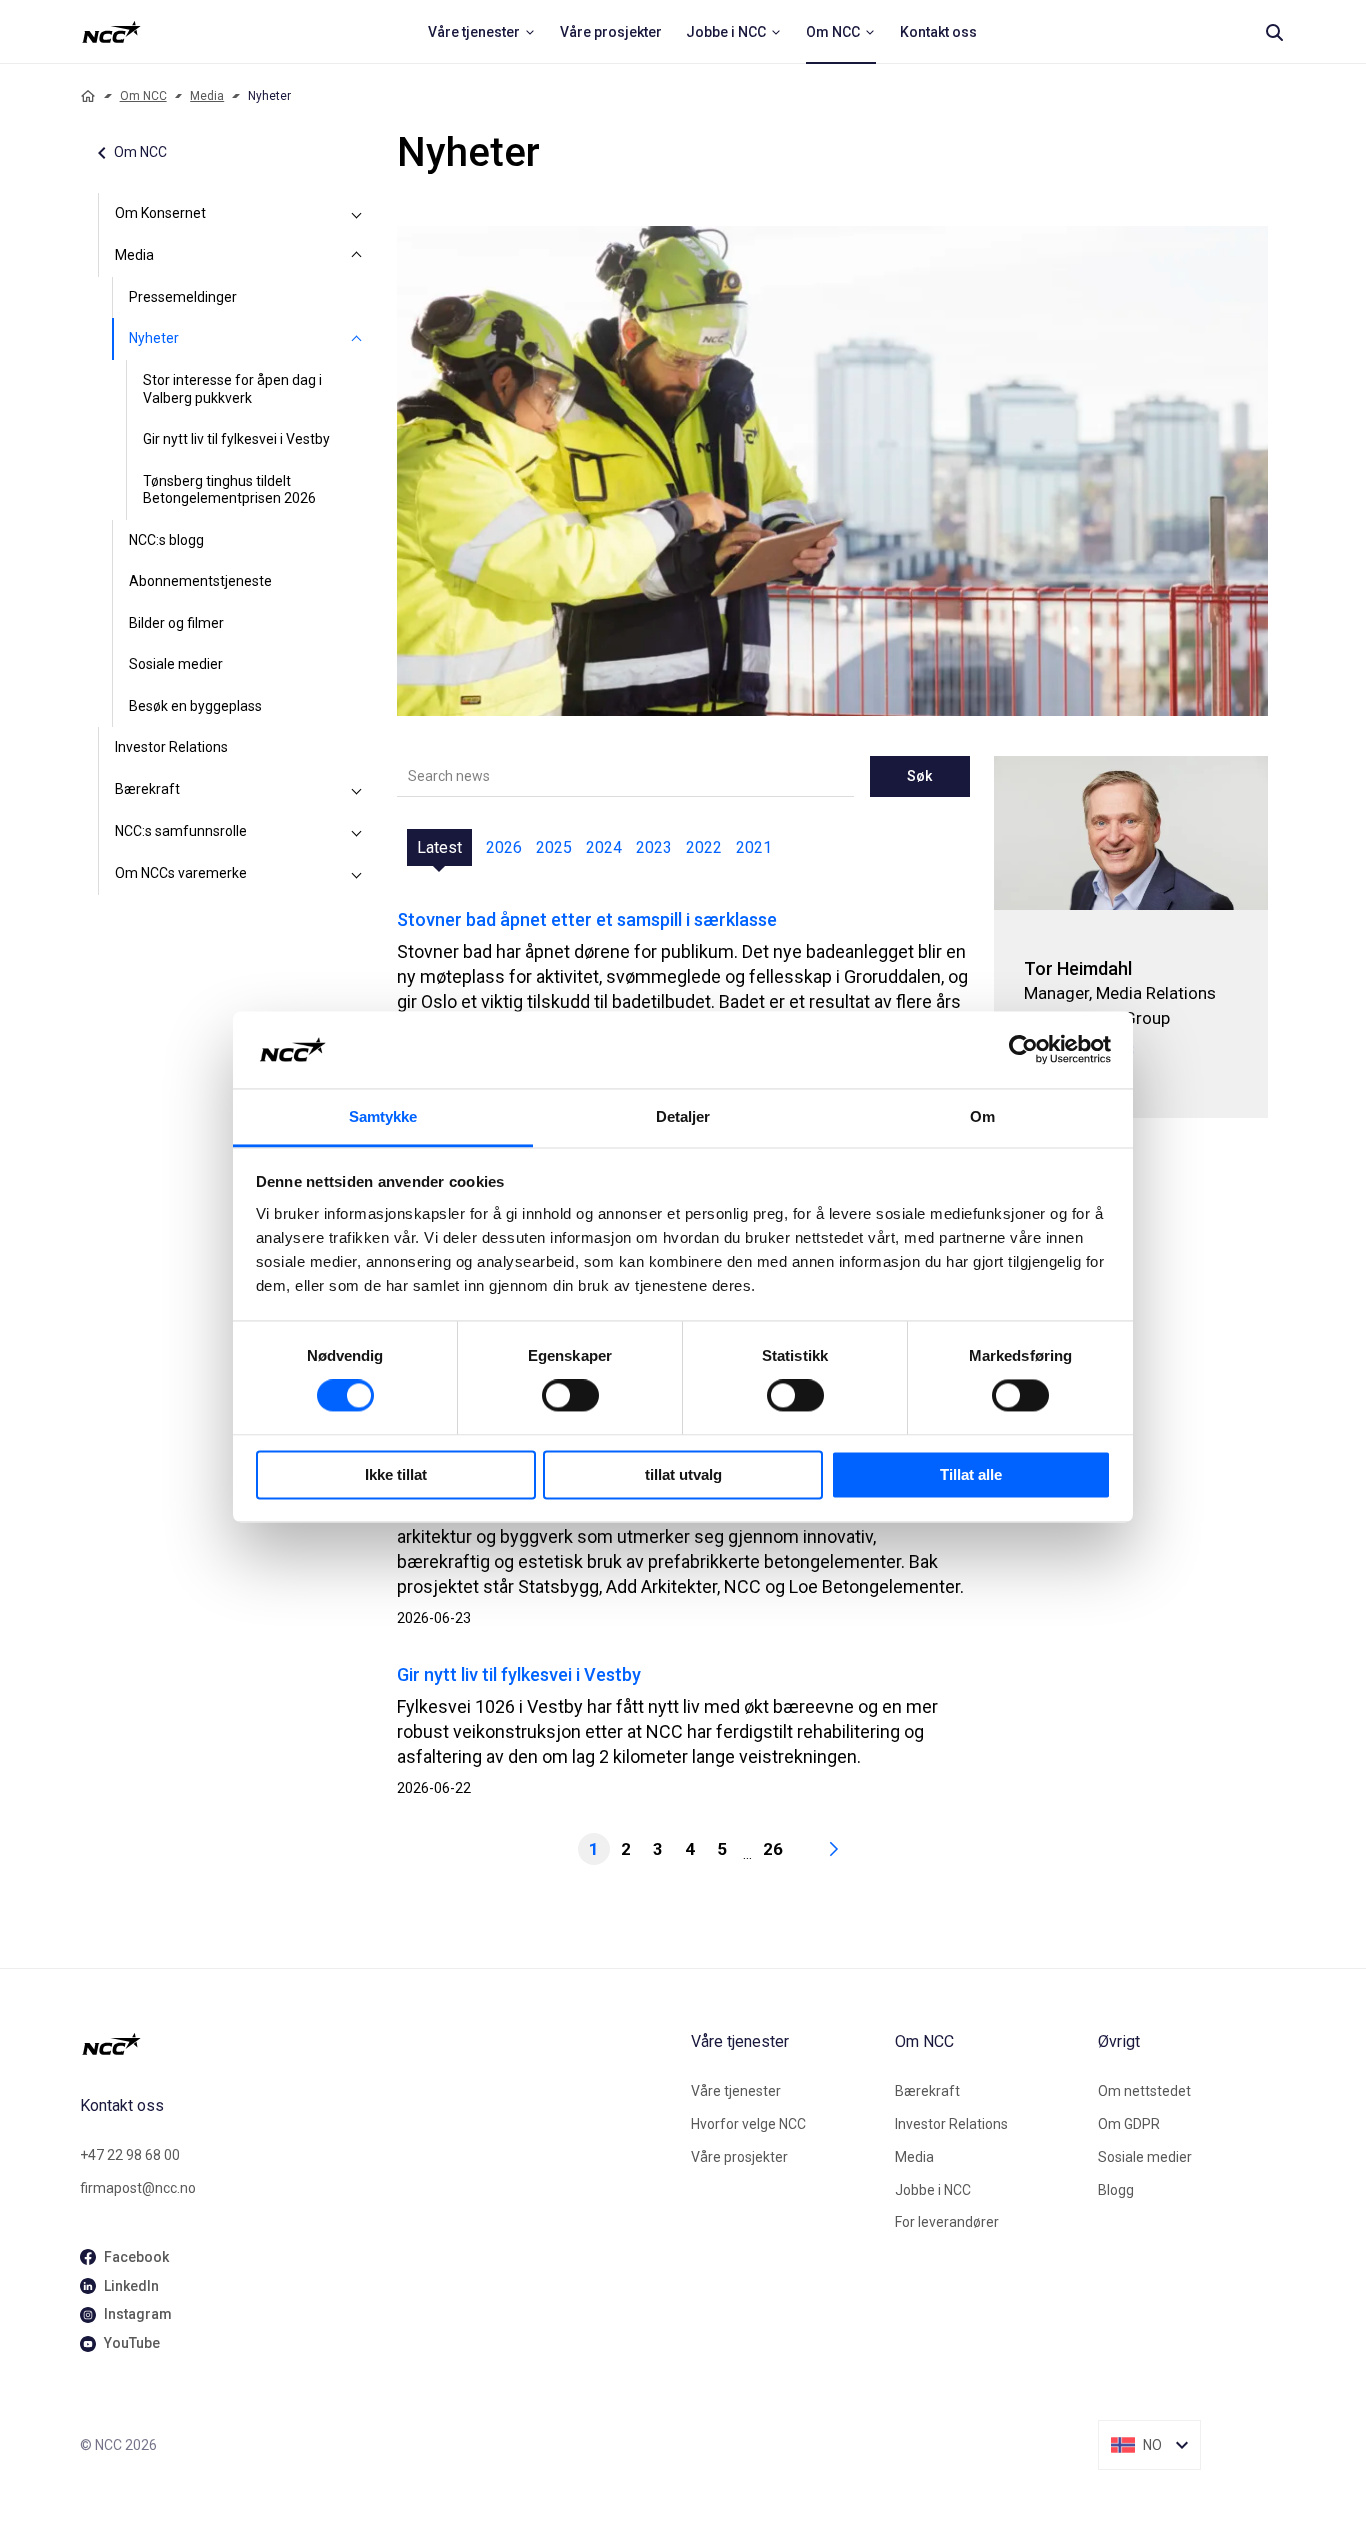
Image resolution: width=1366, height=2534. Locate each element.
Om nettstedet (1144, 2091)
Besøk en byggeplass (195, 706)
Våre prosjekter (739, 2157)
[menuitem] (482, 32)
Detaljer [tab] (683, 1116)
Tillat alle (971, 1474)
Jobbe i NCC (933, 2190)
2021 (754, 847)
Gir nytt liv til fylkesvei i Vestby (236, 439)
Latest (439, 847)
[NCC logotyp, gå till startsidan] (377, 2044)
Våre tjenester (736, 2091)
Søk (919, 776)
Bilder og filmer (176, 623)
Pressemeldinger (183, 297)
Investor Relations (171, 747)
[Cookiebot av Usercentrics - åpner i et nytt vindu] (1023, 1050)
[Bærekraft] (357, 790)
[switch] (570, 1396)
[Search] (1274, 32)
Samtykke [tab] (383, 1116)
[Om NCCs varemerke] (357, 874)
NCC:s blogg (166, 540)
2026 (504, 847)
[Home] (88, 96)
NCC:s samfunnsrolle (181, 831)
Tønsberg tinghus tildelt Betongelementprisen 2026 (229, 490)
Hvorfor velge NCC (748, 2124)
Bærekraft (147, 789)
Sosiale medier (176, 664)
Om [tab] (982, 1116)
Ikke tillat (396, 1474)
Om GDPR (1129, 2124)
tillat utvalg (683, 1474)
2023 (654, 847)
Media (207, 96)
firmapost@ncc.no (138, 2188)
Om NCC (143, 96)
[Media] (357, 256)
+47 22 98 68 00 (130, 2155)
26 (773, 1849)
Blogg (1116, 2190)
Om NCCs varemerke (181, 873)
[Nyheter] (357, 339)
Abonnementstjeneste (200, 581)
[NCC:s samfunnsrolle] (357, 832)
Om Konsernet (160, 213)
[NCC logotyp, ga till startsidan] (111, 32)
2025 (554, 847)
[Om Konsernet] (357, 214)
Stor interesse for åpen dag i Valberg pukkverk (232, 389)
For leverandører (947, 2222)
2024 (604, 847)
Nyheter (154, 338)
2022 (704, 847)
